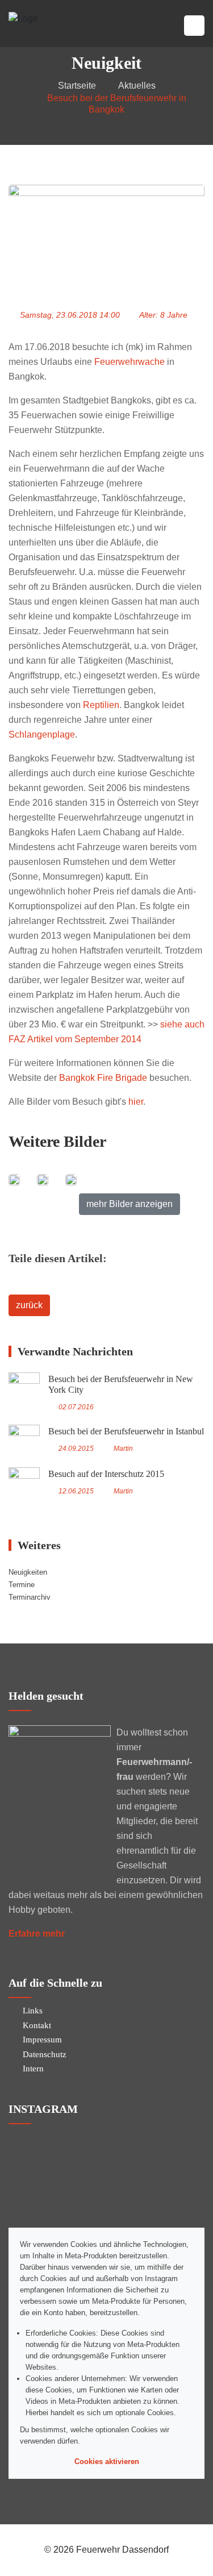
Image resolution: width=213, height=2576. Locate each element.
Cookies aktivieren (107, 2461)
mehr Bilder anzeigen (130, 1204)
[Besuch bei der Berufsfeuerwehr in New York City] (24, 1388)
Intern (33, 2069)
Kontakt (37, 2025)
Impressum (42, 2040)
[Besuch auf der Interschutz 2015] (24, 1483)
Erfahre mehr (37, 1934)
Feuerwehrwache (130, 362)
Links (33, 2011)
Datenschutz (45, 2054)
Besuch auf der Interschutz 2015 (106, 1474)
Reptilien (101, 705)
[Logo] (23, 18)
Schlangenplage (42, 734)
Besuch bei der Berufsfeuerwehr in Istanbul (126, 1431)
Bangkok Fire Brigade (103, 1078)
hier (136, 1102)
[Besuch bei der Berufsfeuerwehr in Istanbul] (24, 1440)
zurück (29, 1305)
